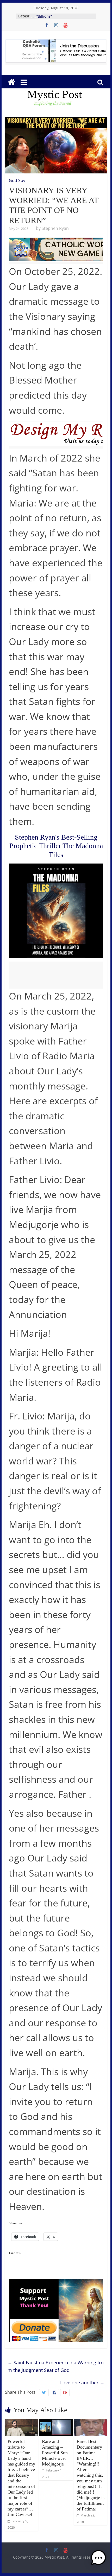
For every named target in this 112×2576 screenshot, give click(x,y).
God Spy (17, 180)
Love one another (82, 2383)
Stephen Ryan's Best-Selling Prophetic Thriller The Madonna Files (56, 846)
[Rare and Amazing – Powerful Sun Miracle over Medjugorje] (56, 2422)
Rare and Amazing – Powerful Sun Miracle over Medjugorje (55, 2452)
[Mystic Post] (11, 82)
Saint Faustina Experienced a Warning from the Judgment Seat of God (56, 2366)
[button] (98, 2560)
